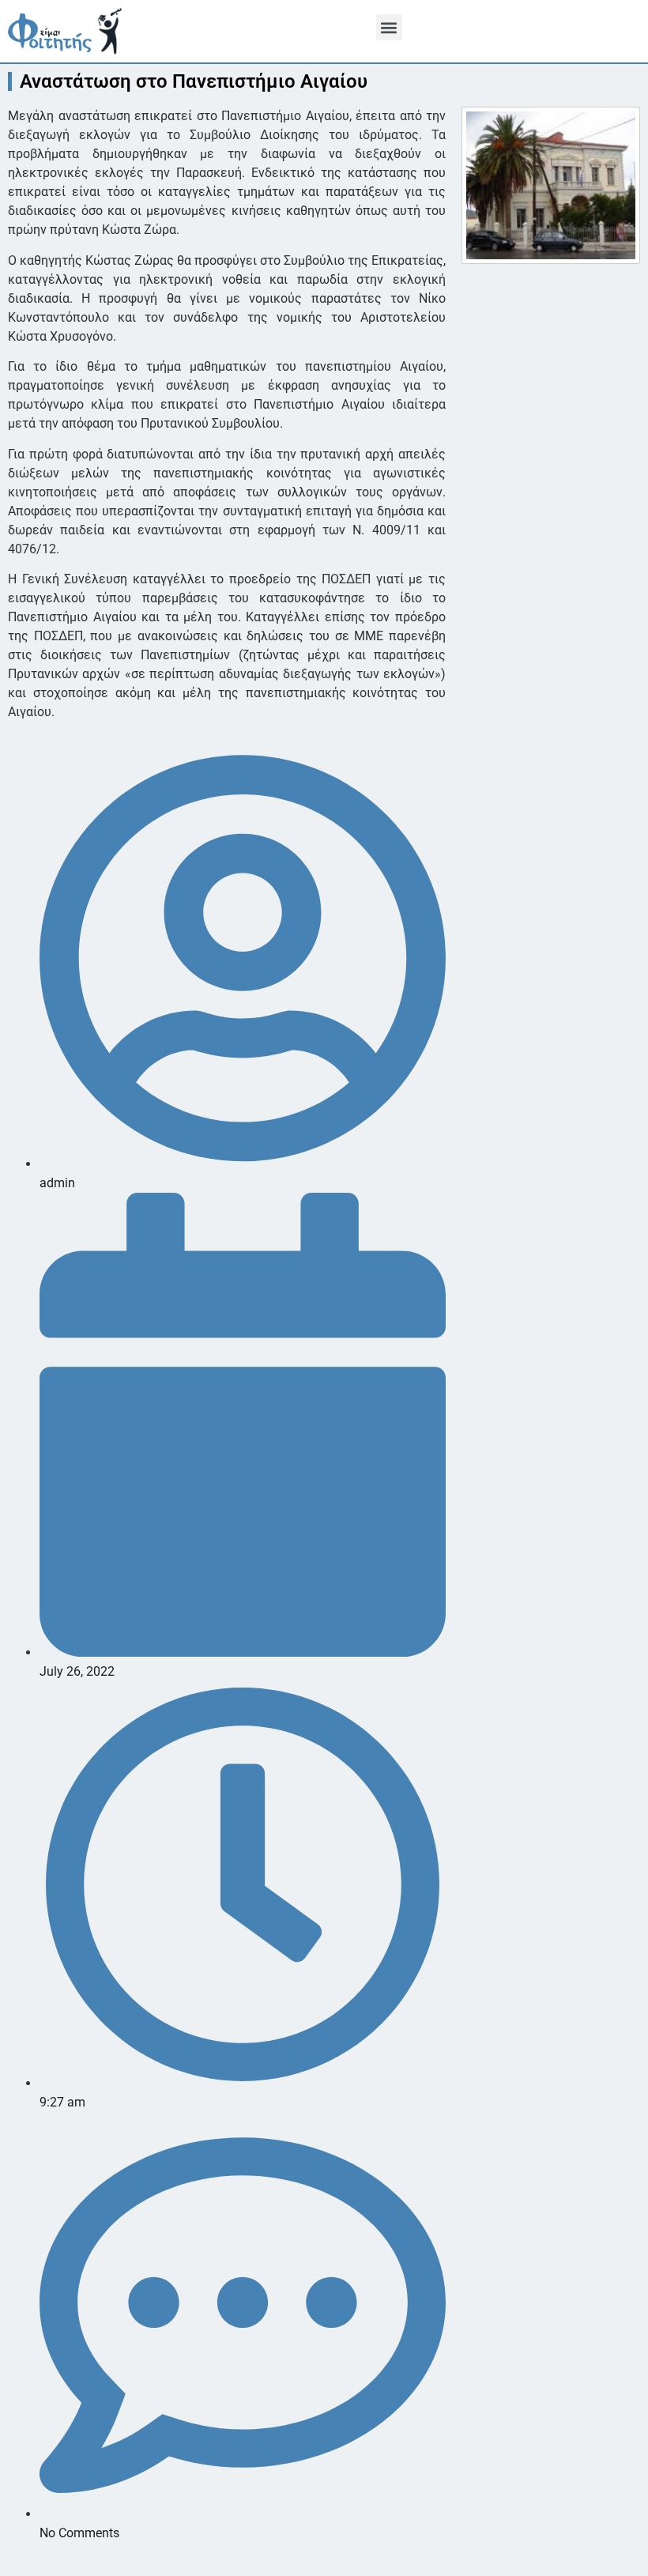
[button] (389, 27)
